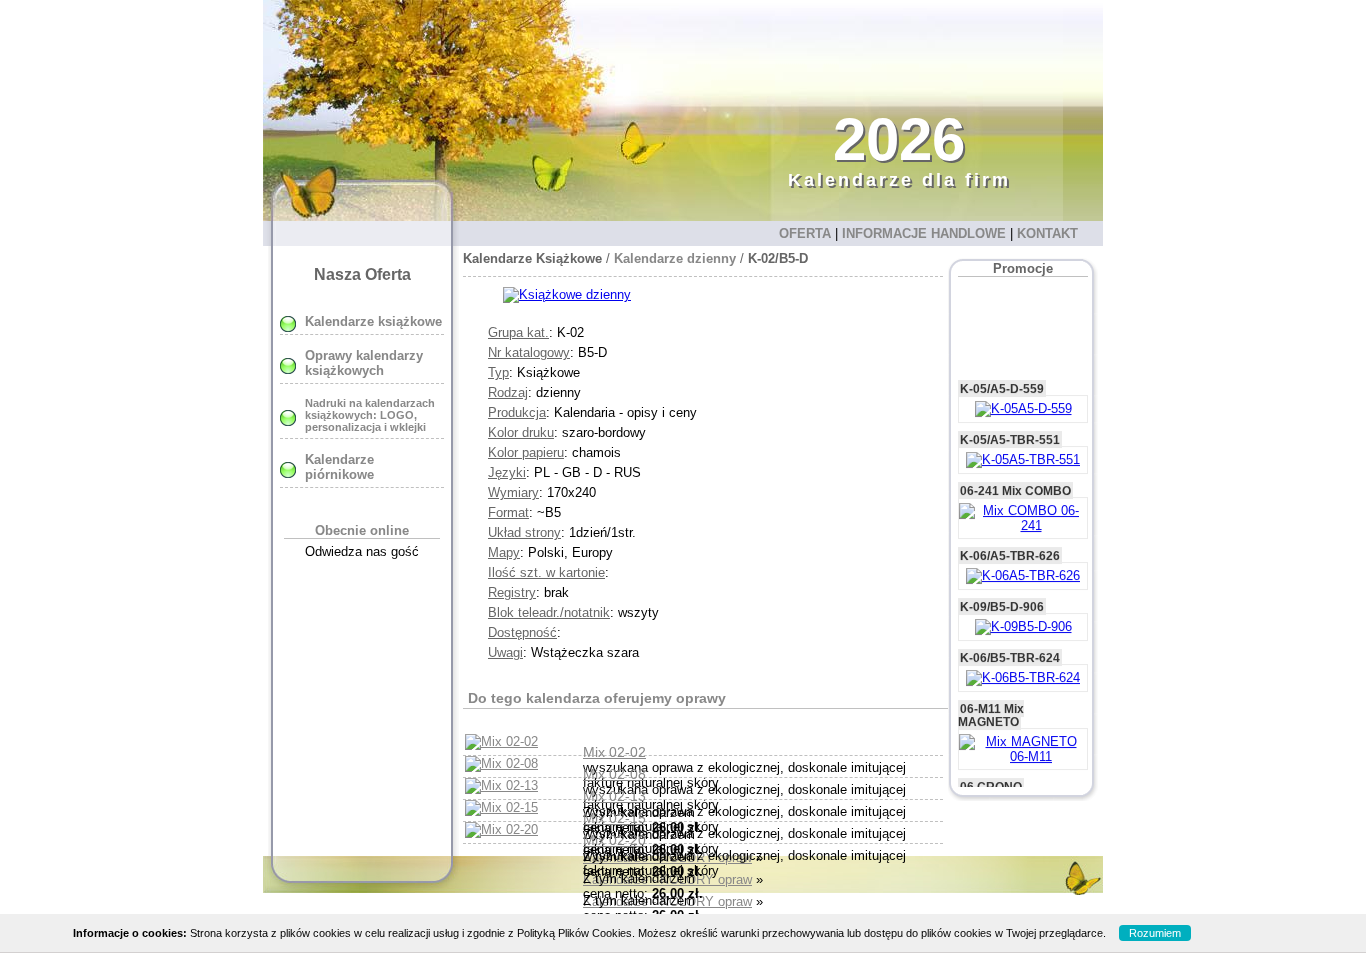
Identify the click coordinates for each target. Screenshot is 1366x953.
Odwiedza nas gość (362, 551)
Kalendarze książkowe (373, 321)
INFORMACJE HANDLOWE (924, 233)
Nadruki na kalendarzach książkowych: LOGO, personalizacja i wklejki (370, 415)
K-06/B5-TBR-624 (1010, 640)
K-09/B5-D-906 (1002, 589)
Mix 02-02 (614, 752)
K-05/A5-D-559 (1002, 371)
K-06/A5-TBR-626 (1010, 538)
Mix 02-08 (614, 774)
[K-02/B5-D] (567, 294)
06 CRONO (991, 769)
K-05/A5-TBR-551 (1010, 422)
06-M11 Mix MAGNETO (991, 698)
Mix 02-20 (614, 840)
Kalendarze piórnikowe (339, 467)
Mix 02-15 (614, 818)
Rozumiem (1155, 933)
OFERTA (805, 233)
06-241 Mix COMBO (1015, 473)
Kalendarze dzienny (675, 258)
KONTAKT (1047, 233)
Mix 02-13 (614, 796)
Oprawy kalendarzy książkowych (364, 363)
